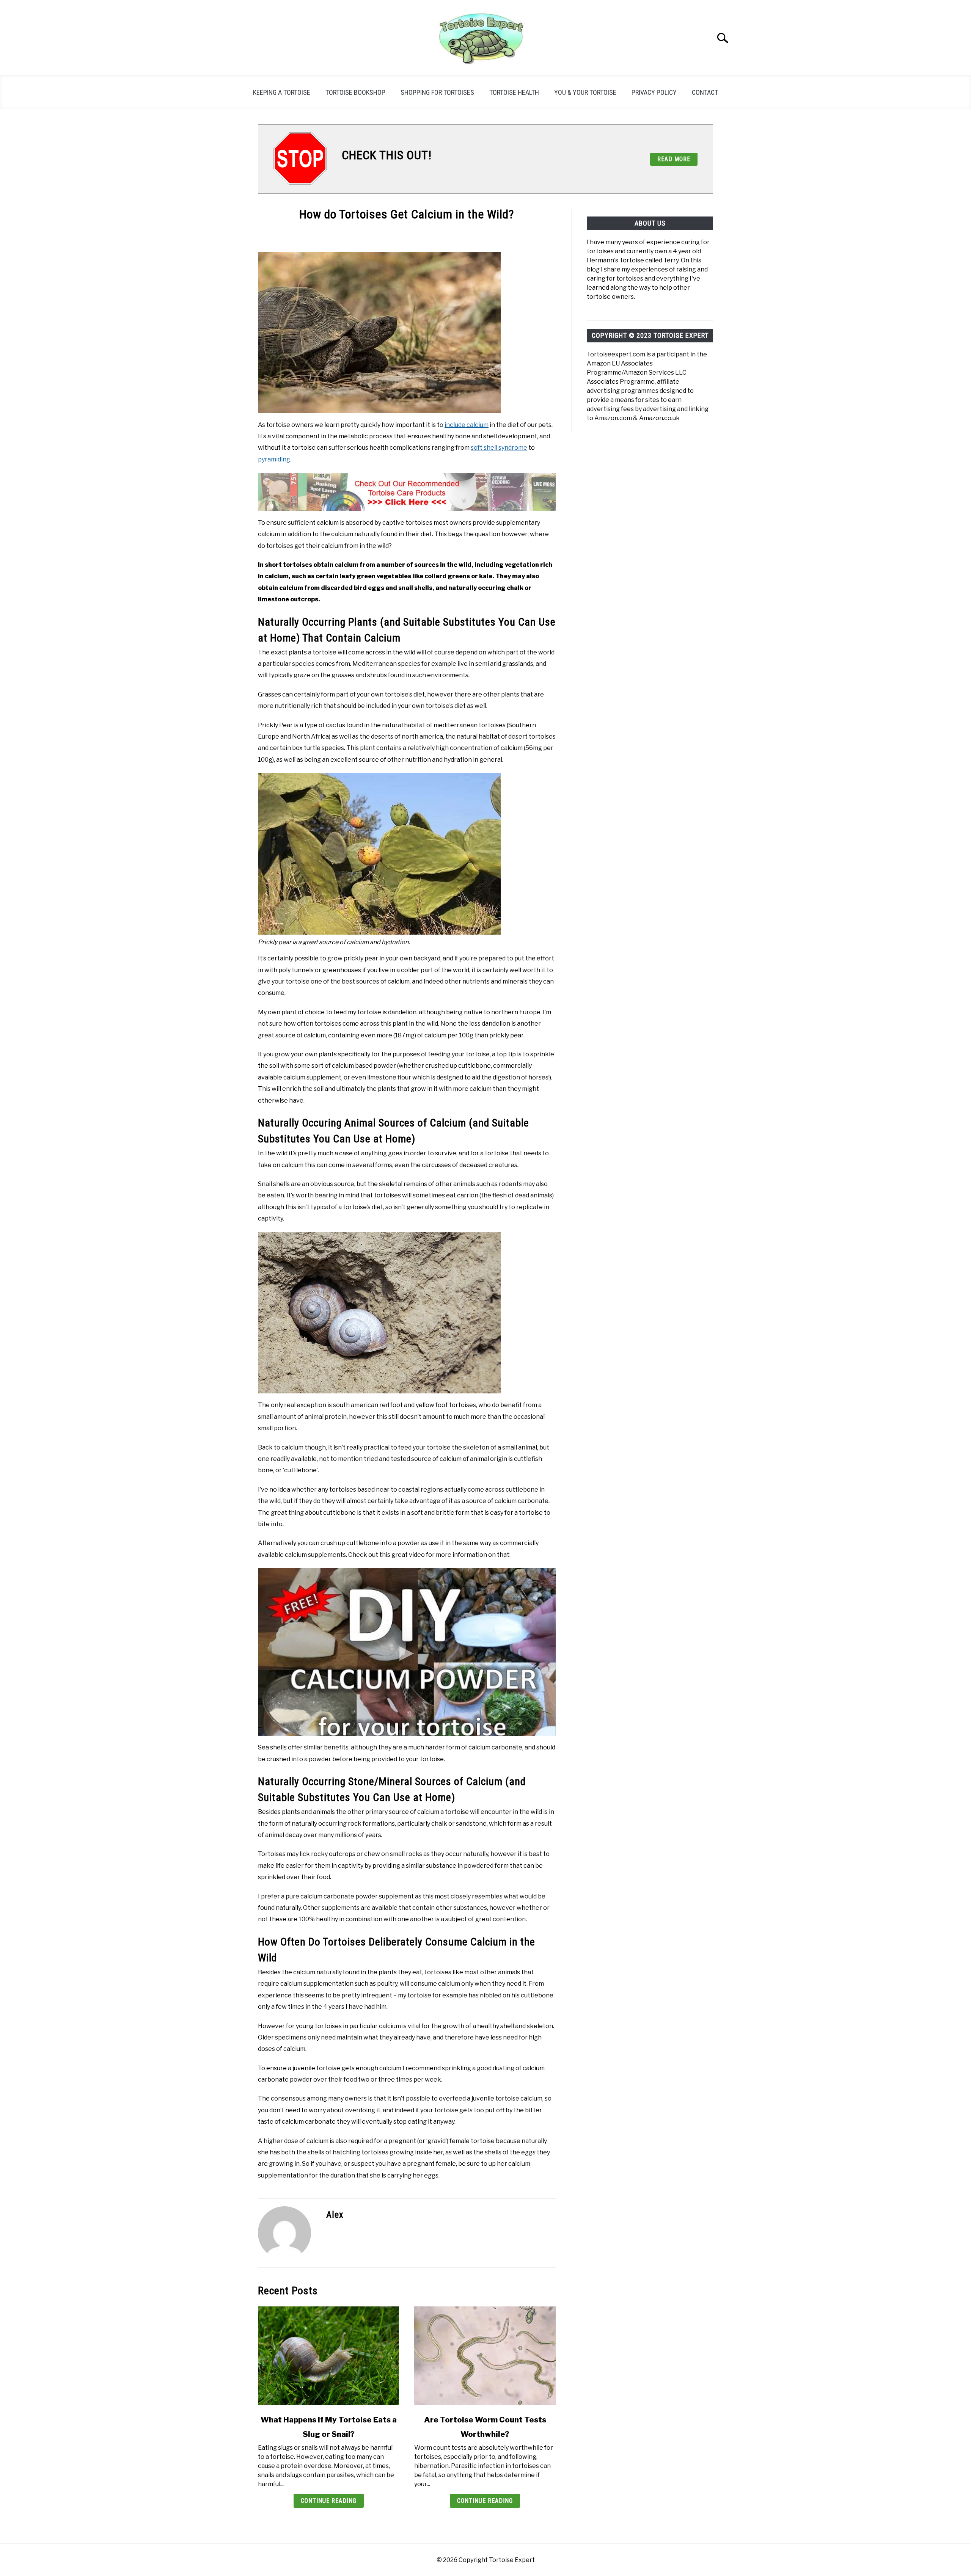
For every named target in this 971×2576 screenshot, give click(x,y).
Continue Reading (329, 2501)
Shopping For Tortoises (437, 92)
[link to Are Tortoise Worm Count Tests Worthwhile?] (485, 2356)
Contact (705, 92)
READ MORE (674, 159)
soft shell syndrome (499, 448)
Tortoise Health (514, 92)
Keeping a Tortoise (282, 92)
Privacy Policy (654, 92)
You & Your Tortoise (585, 92)
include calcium (467, 425)
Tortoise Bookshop (355, 92)
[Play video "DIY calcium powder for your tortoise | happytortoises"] (407, 1652)
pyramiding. (275, 459)
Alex (335, 2215)
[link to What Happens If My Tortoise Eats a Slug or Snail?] (328, 2356)
